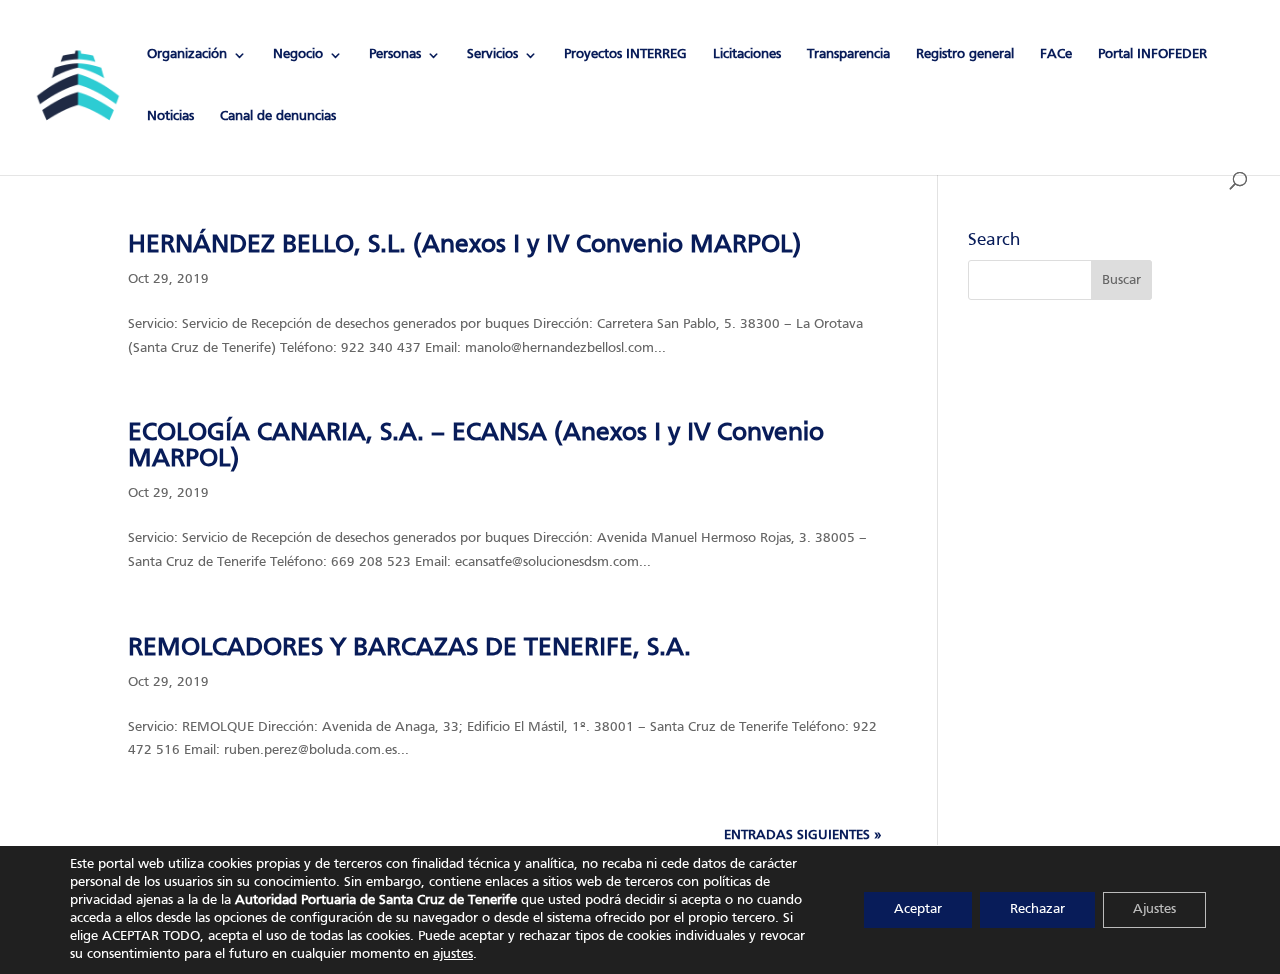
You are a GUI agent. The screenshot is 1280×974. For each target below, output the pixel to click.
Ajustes (1154, 909)
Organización (187, 54)
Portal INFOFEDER (1152, 54)
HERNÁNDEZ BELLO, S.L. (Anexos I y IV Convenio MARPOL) (464, 245)
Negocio (298, 54)
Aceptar (918, 909)
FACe (1056, 54)
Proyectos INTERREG (625, 54)
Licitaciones (747, 54)
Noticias (170, 116)
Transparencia (848, 54)
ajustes (453, 954)
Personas (395, 54)
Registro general (965, 54)
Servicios (492, 54)
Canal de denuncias (278, 116)
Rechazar (1037, 909)
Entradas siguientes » (803, 835)
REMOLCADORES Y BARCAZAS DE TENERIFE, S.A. (409, 648)
